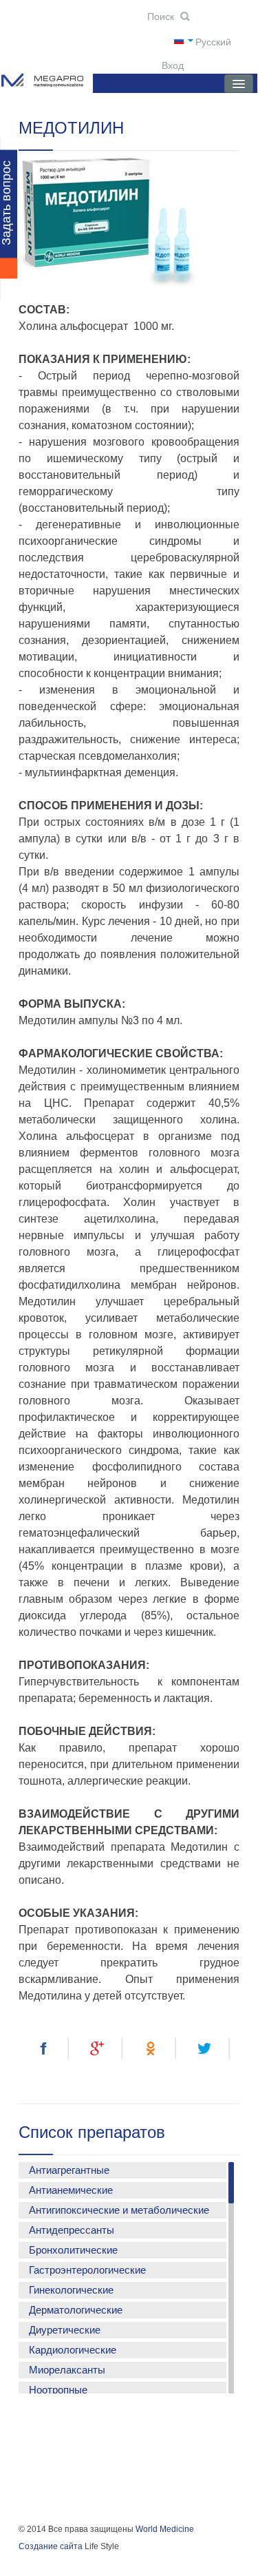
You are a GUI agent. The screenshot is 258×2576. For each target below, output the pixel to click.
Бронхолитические (73, 2250)
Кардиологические (73, 2350)
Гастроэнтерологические (87, 2270)
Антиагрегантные (69, 2170)
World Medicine (165, 2529)
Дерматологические (76, 2310)
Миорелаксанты (67, 2370)
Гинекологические (71, 2290)
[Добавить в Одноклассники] (152, 2048)
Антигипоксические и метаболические (119, 2210)
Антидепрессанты (72, 2230)
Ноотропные (58, 2390)
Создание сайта (51, 2546)
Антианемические (71, 2190)
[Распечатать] (44, 2075)
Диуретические (65, 2330)
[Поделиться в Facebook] (44, 2048)
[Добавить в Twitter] (207, 2048)
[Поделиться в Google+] (98, 2048)
